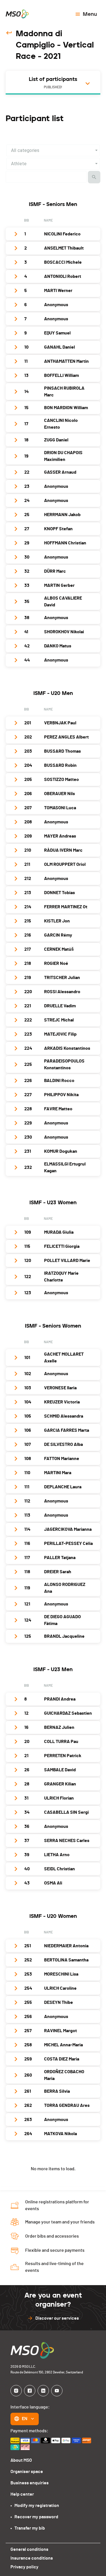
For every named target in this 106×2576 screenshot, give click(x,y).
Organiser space (27, 2472)
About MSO (21, 2460)
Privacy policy (24, 2567)
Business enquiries (30, 2483)
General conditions (29, 2549)
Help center (22, 2494)
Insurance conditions (32, 2558)
